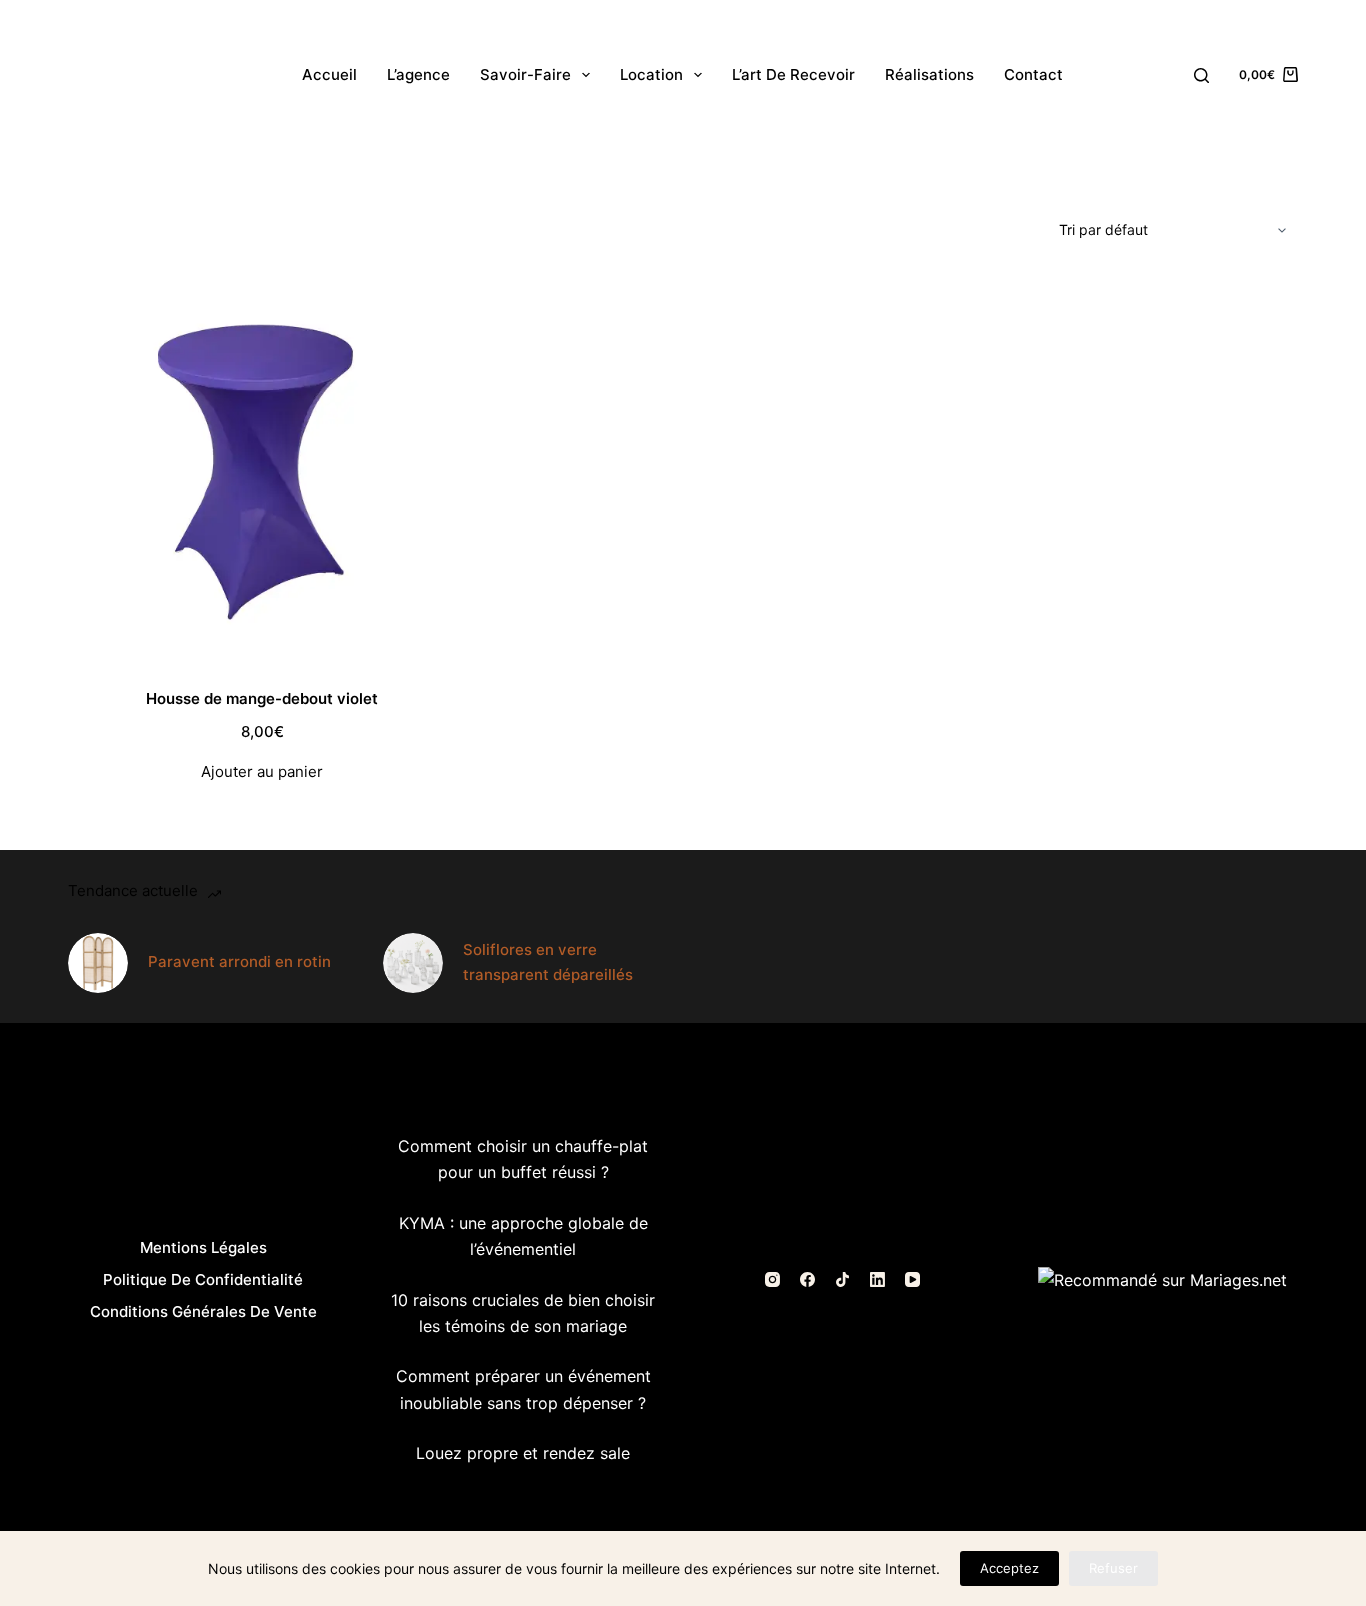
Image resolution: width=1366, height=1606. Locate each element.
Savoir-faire (525, 74)
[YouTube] (912, 1279)
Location (651, 74)
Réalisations (929, 74)
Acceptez (1009, 1568)
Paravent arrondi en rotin (239, 961)
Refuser (1113, 1568)
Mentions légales (203, 1247)
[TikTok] (842, 1279)
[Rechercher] (1201, 75)
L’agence (418, 74)
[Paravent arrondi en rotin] (98, 963)
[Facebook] (807, 1279)
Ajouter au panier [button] (262, 771)
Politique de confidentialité (203, 1279)
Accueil (329, 74)
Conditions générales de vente (203, 1311)
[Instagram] (772, 1279)
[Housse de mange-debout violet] (262, 469)
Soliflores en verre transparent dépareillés (548, 962)
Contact (1033, 74)
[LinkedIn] (877, 1279)
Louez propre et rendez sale (523, 1453)
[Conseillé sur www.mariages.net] (1162, 1279)
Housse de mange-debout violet (262, 698)
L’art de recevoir (793, 74)
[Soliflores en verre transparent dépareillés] (413, 963)
